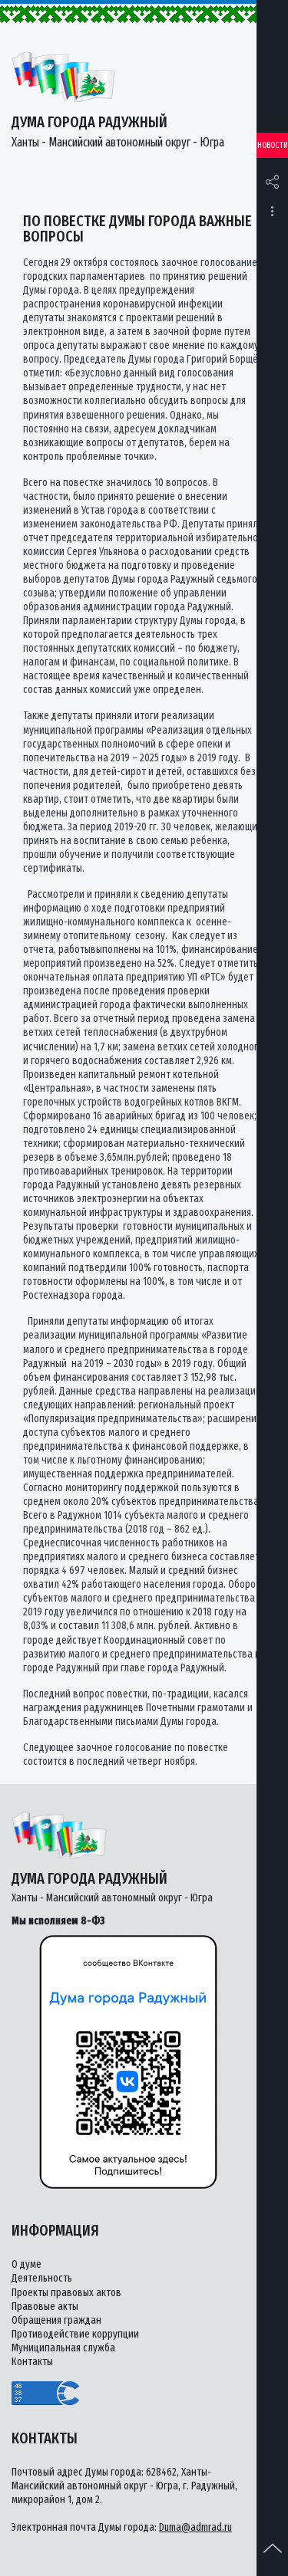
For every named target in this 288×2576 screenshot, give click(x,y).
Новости (273, 145)
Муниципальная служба (63, 2348)
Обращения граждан (56, 2320)
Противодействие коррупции (75, 2334)
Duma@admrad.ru (195, 2527)
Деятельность (42, 2278)
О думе (26, 2264)
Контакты (32, 2362)
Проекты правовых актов (66, 2293)
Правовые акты (45, 2307)
